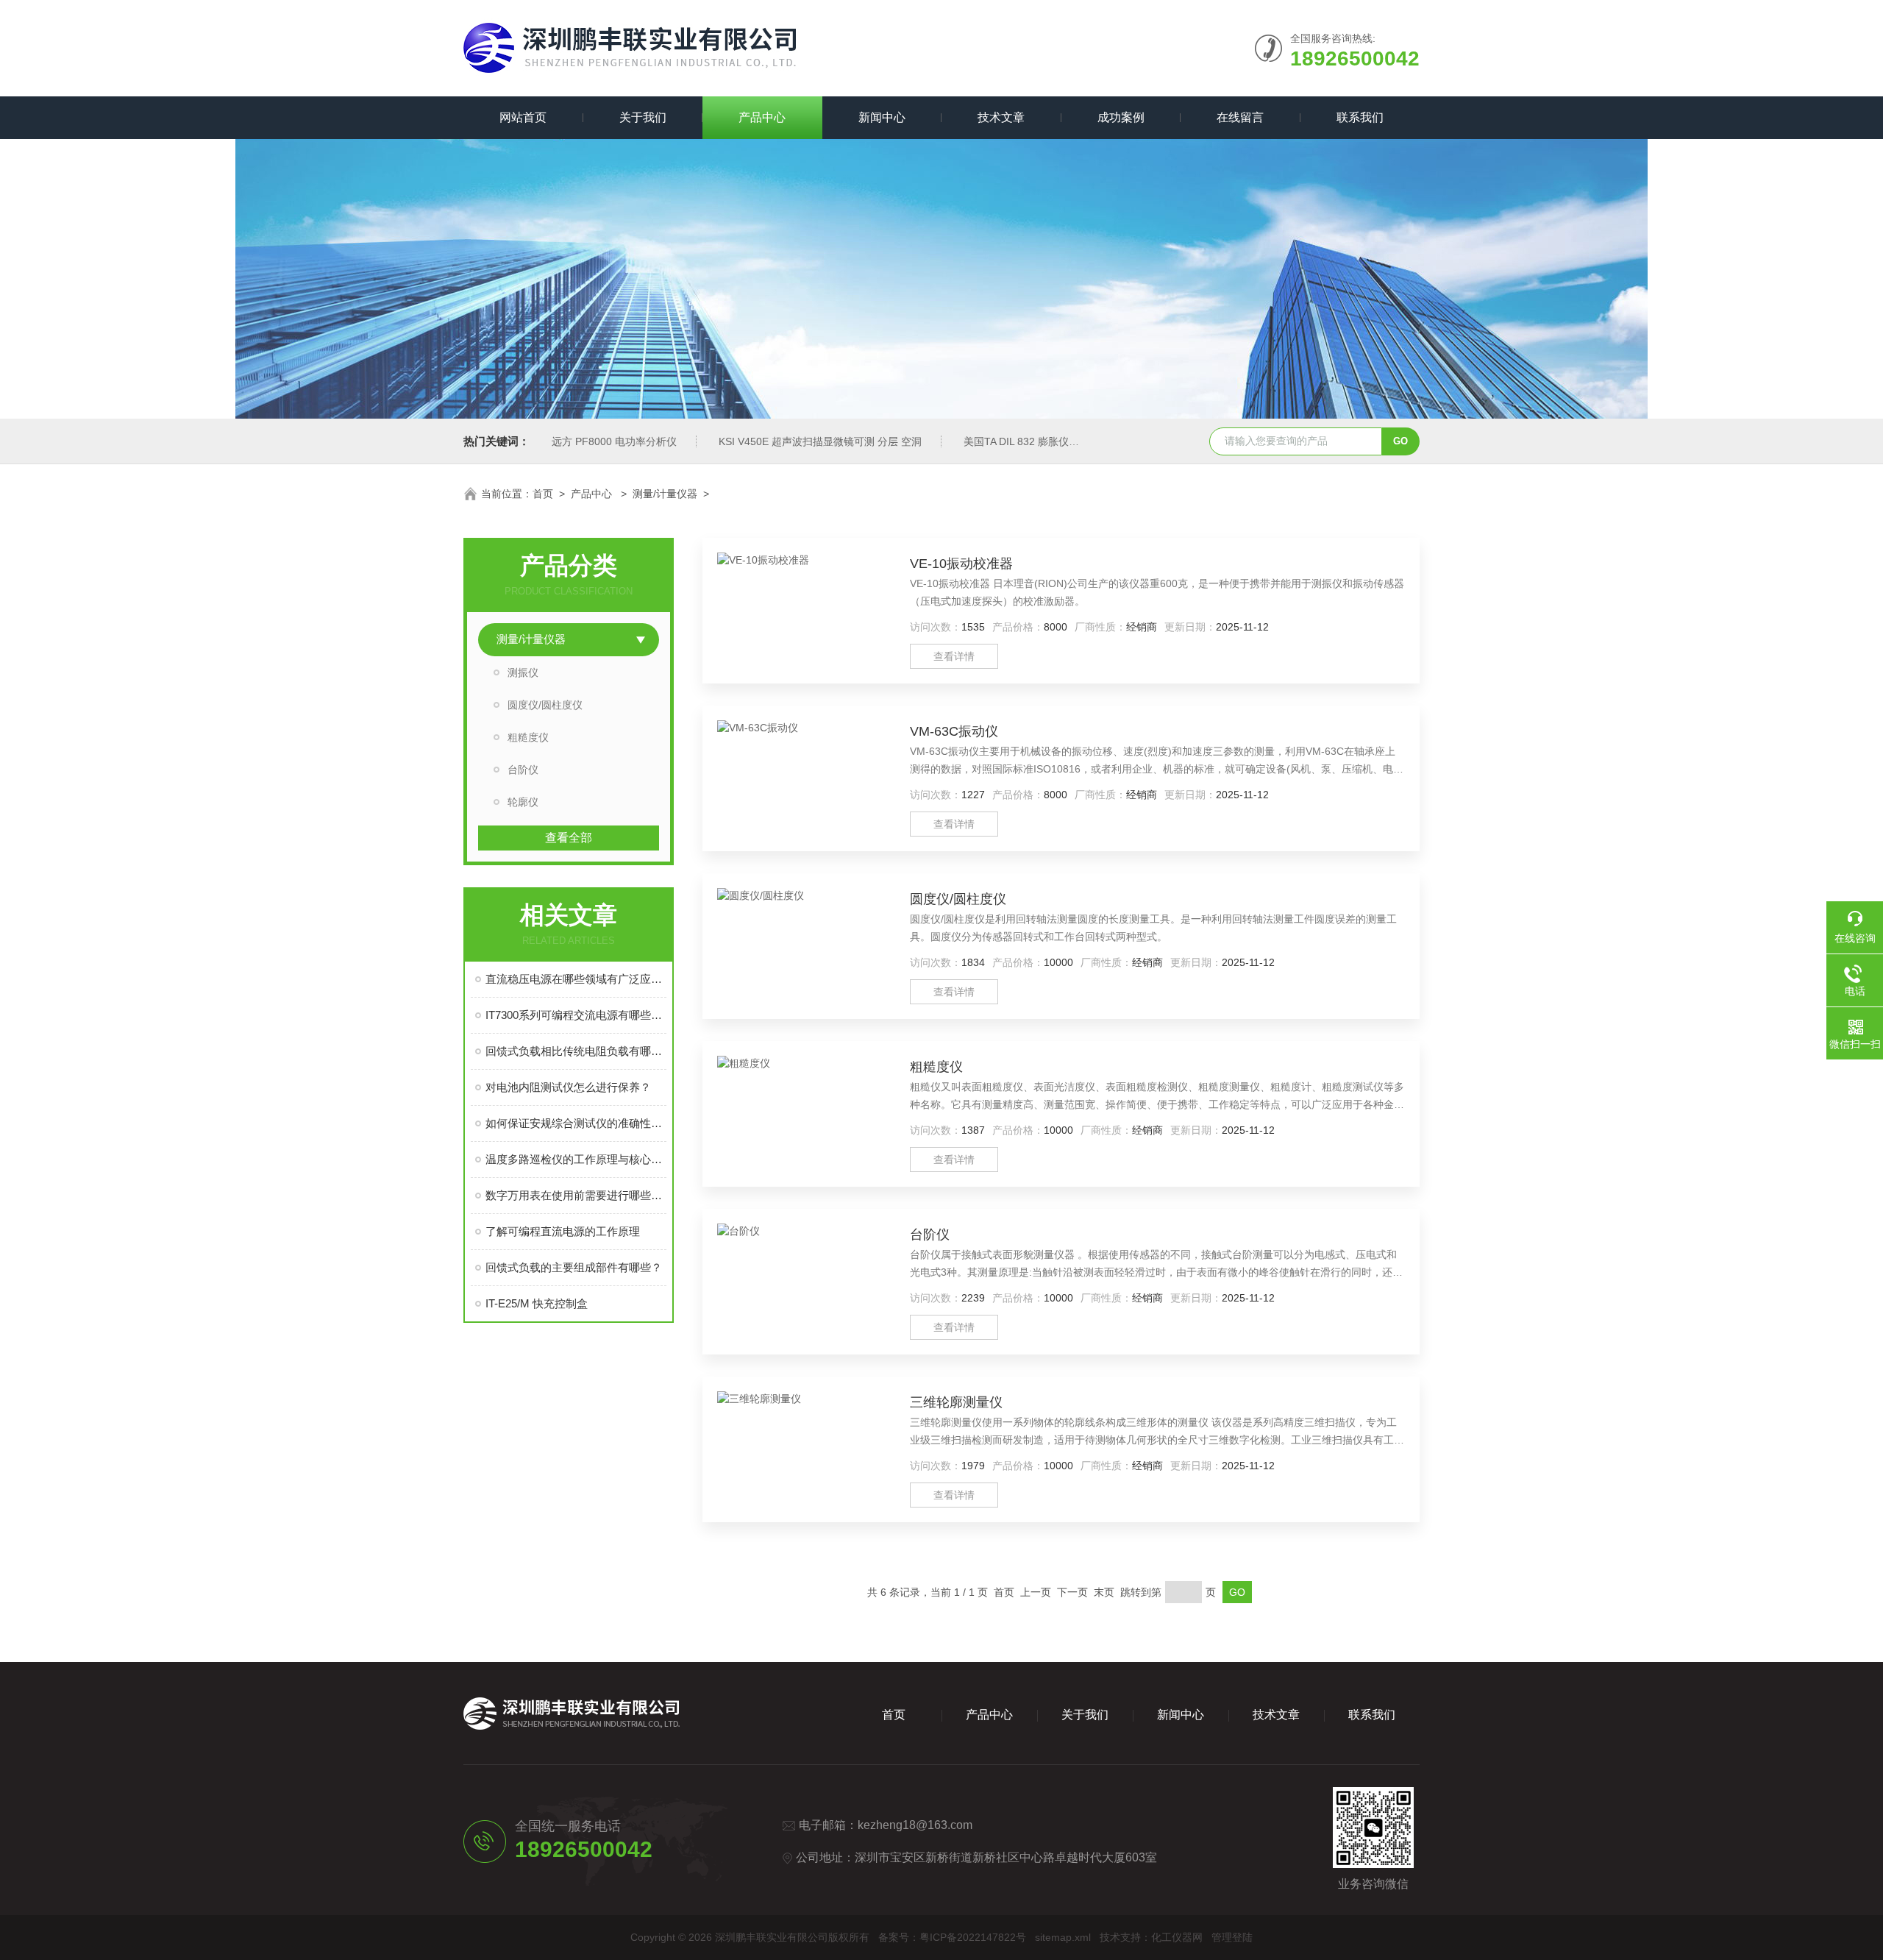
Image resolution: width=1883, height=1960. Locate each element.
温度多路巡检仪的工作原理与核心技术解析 (576, 1159)
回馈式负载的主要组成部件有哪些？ (574, 1267)
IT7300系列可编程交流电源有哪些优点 (576, 1015)
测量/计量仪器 (665, 494)
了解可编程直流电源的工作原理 (563, 1231)
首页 (543, 494)
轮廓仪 (523, 802)
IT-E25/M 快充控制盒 (537, 1303)
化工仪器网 (1177, 1937)
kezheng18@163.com (915, 1825)
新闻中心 (882, 117)
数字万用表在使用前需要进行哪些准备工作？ (576, 1195)
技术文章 (1001, 117)
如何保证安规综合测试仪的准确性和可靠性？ (576, 1123)
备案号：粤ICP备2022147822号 (952, 1937)
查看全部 (569, 838)
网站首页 (523, 117)
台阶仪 (523, 770)
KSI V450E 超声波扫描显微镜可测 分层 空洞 (820, 441)
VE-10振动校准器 (961, 564)
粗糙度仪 (528, 737)
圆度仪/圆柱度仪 (545, 705)
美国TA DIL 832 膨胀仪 (1016, 441)
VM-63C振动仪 (954, 731)
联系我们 (1360, 117)
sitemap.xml (1063, 1937)
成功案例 (1121, 117)
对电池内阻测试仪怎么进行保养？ (568, 1087)
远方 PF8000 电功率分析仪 (614, 441)
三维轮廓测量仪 (956, 1402)
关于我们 (643, 117)
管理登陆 (1232, 1937)
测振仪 (523, 672)
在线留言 (1240, 117)
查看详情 (954, 656)
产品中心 (762, 117)
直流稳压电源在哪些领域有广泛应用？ (576, 979)
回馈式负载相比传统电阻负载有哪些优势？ (576, 1051)
